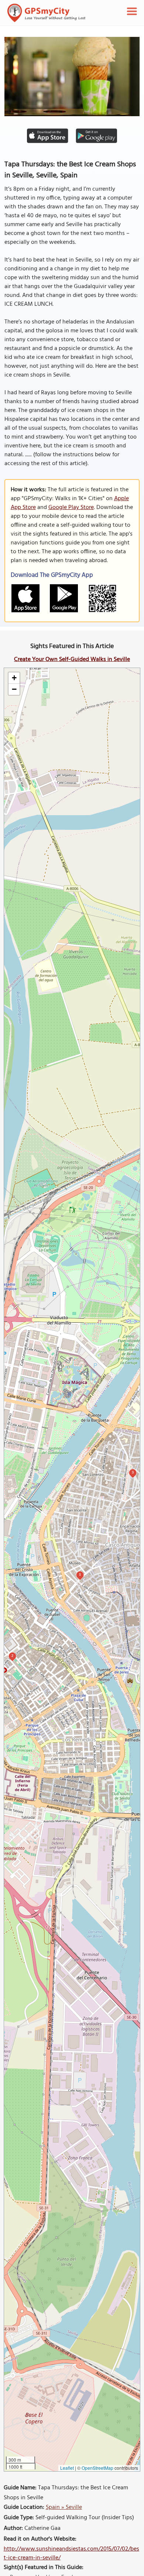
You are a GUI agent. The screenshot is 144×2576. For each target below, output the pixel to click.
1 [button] (80, 1574)
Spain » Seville (64, 2507)
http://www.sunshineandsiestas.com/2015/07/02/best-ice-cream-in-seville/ (71, 2554)
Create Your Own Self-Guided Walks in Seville (72, 659)
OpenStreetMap (97, 2468)
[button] (14, 678)
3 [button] (133, 1472)
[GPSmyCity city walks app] (47, 13)
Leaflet (67, 2468)
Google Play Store (71, 508)
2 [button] (12, 1656)
